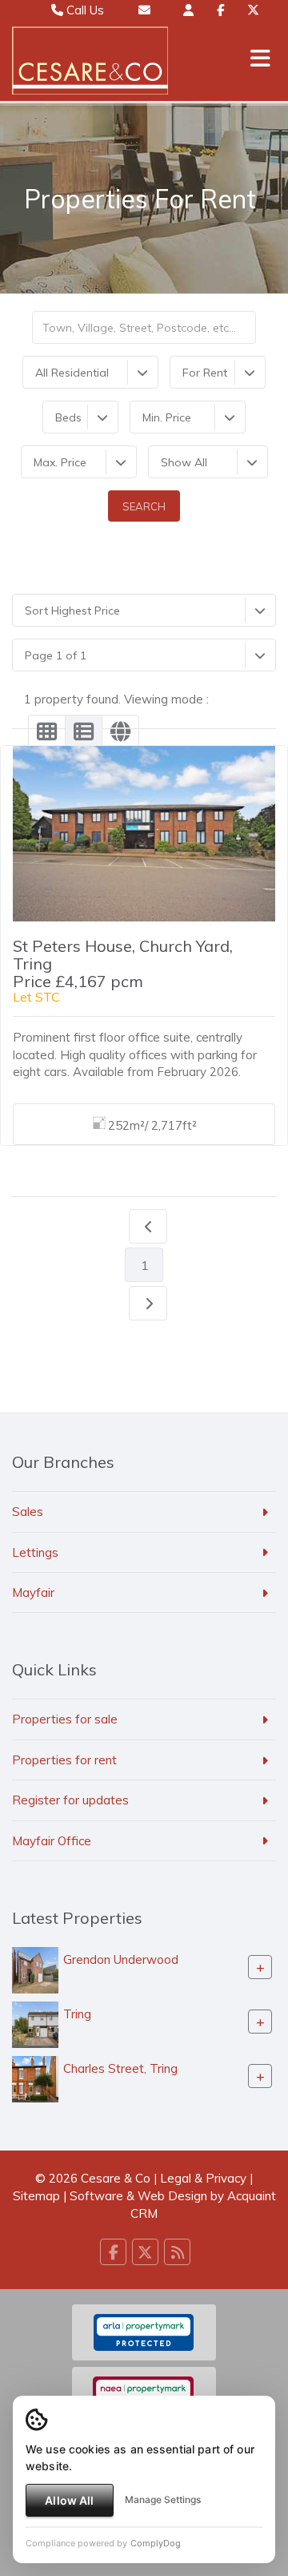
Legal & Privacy (203, 2178)
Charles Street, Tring (120, 2068)
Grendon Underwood (121, 1959)
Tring (77, 2014)
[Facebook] (220, 10)
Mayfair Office (52, 1841)
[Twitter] (253, 10)
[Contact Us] (188, 10)
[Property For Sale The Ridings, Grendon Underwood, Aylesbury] (35, 1969)
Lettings (35, 1552)
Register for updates (70, 1800)
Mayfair (33, 1592)
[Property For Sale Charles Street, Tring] (35, 2078)
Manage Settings (163, 2499)
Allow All (69, 2500)
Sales (28, 1512)
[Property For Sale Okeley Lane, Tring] (35, 2024)
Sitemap (36, 2196)
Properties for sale (65, 1719)
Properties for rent (64, 1760)
